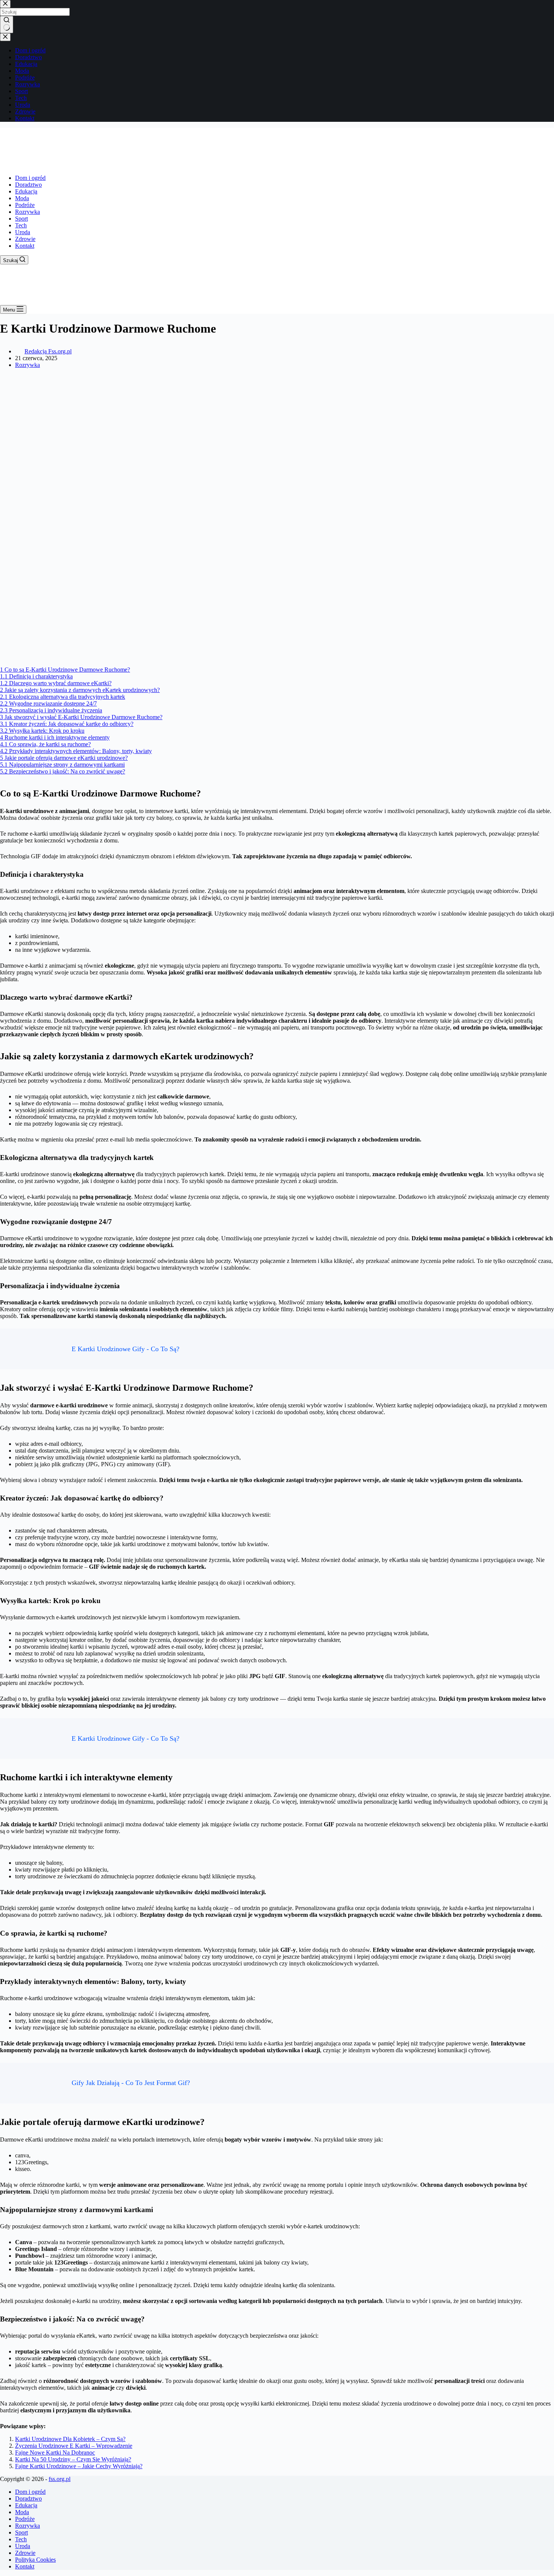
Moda (22, 198)
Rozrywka (28, 212)
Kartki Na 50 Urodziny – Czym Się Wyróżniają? (73, 2459)
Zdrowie (25, 239)
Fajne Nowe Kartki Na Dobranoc (55, 2452)
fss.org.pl (60, 2479)
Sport (21, 219)
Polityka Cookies (35, 2560)
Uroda (23, 232)
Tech (21, 225)
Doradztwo (28, 185)
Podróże (25, 205)
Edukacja (26, 191)
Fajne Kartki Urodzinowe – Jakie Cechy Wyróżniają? (79, 2466)
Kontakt (25, 246)
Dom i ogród (30, 178)
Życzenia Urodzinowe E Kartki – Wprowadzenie (74, 2446)
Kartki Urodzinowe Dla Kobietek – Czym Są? (70, 2439)
